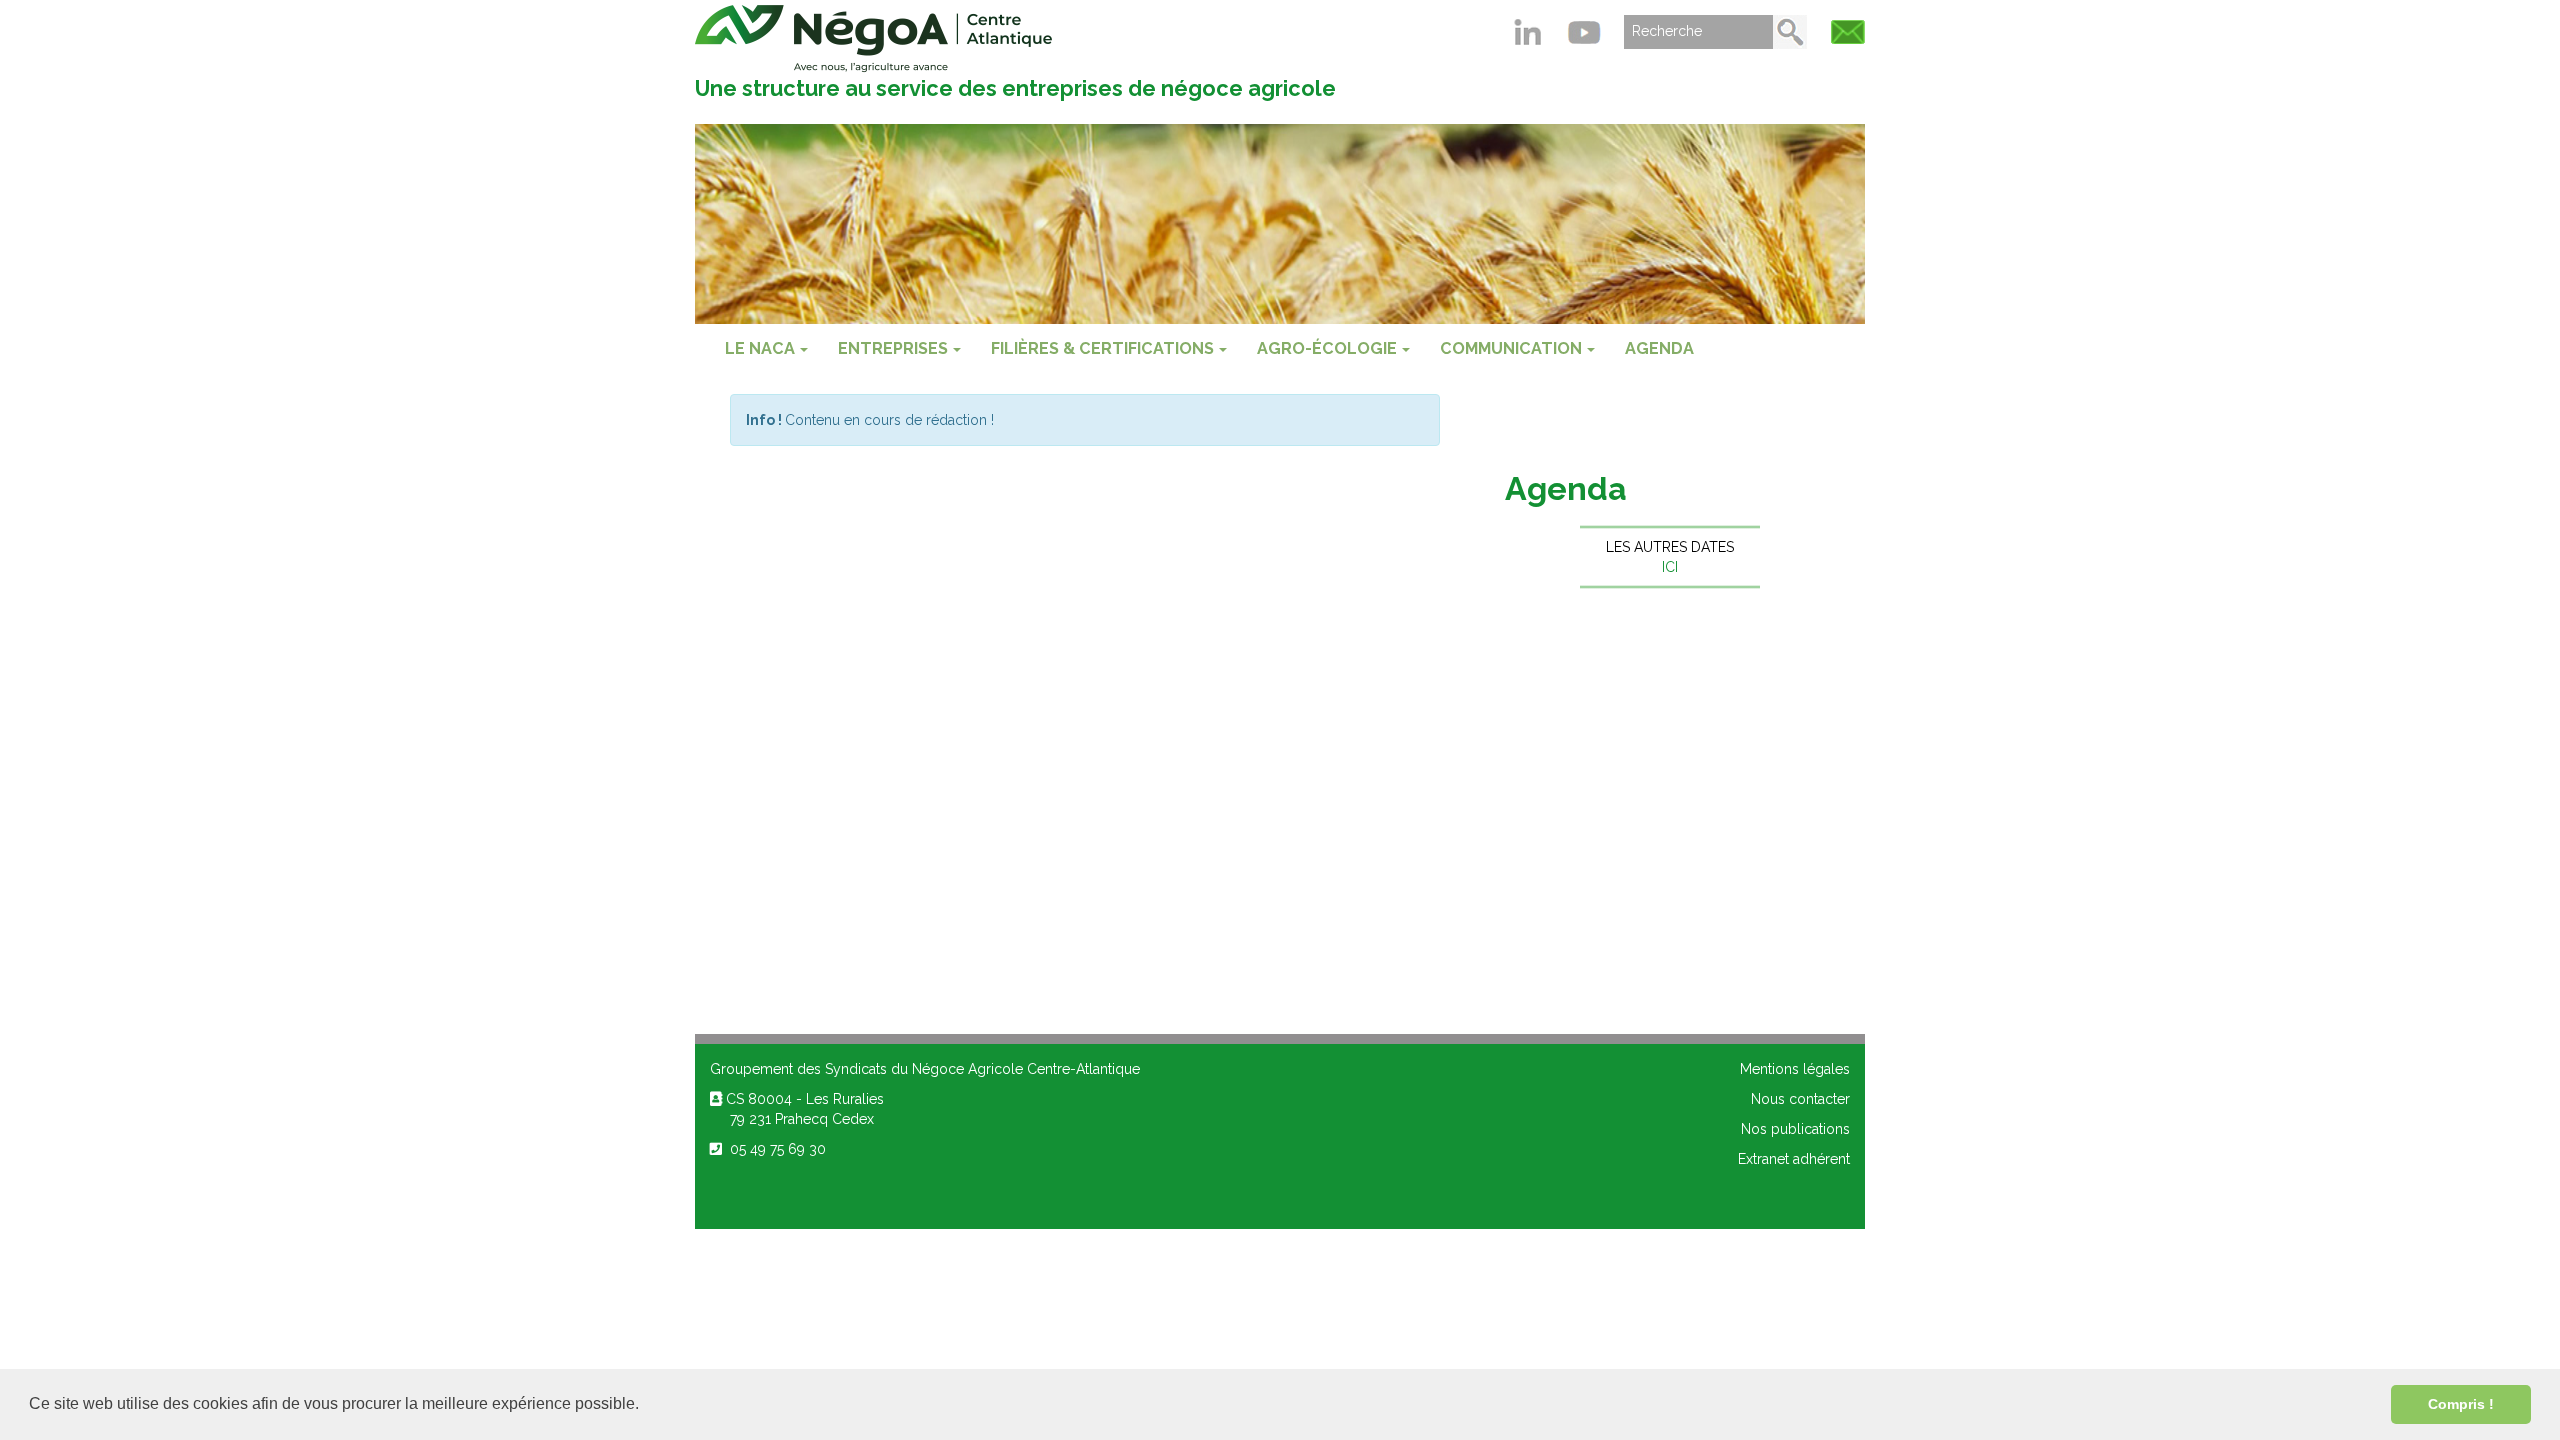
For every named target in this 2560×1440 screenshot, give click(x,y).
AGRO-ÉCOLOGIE (1327, 348)
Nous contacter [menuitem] (1800, 1099)
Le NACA (760, 348)
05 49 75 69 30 (774, 1149)
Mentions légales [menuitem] (1795, 1069)
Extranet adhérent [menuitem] (1794, 1159)
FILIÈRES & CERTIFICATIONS (1102, 348)
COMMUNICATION (1511, 348)
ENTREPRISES (893, 348)
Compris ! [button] (2461, 1404)
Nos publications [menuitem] (1795, 1129)
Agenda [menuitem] (1659, 348)
